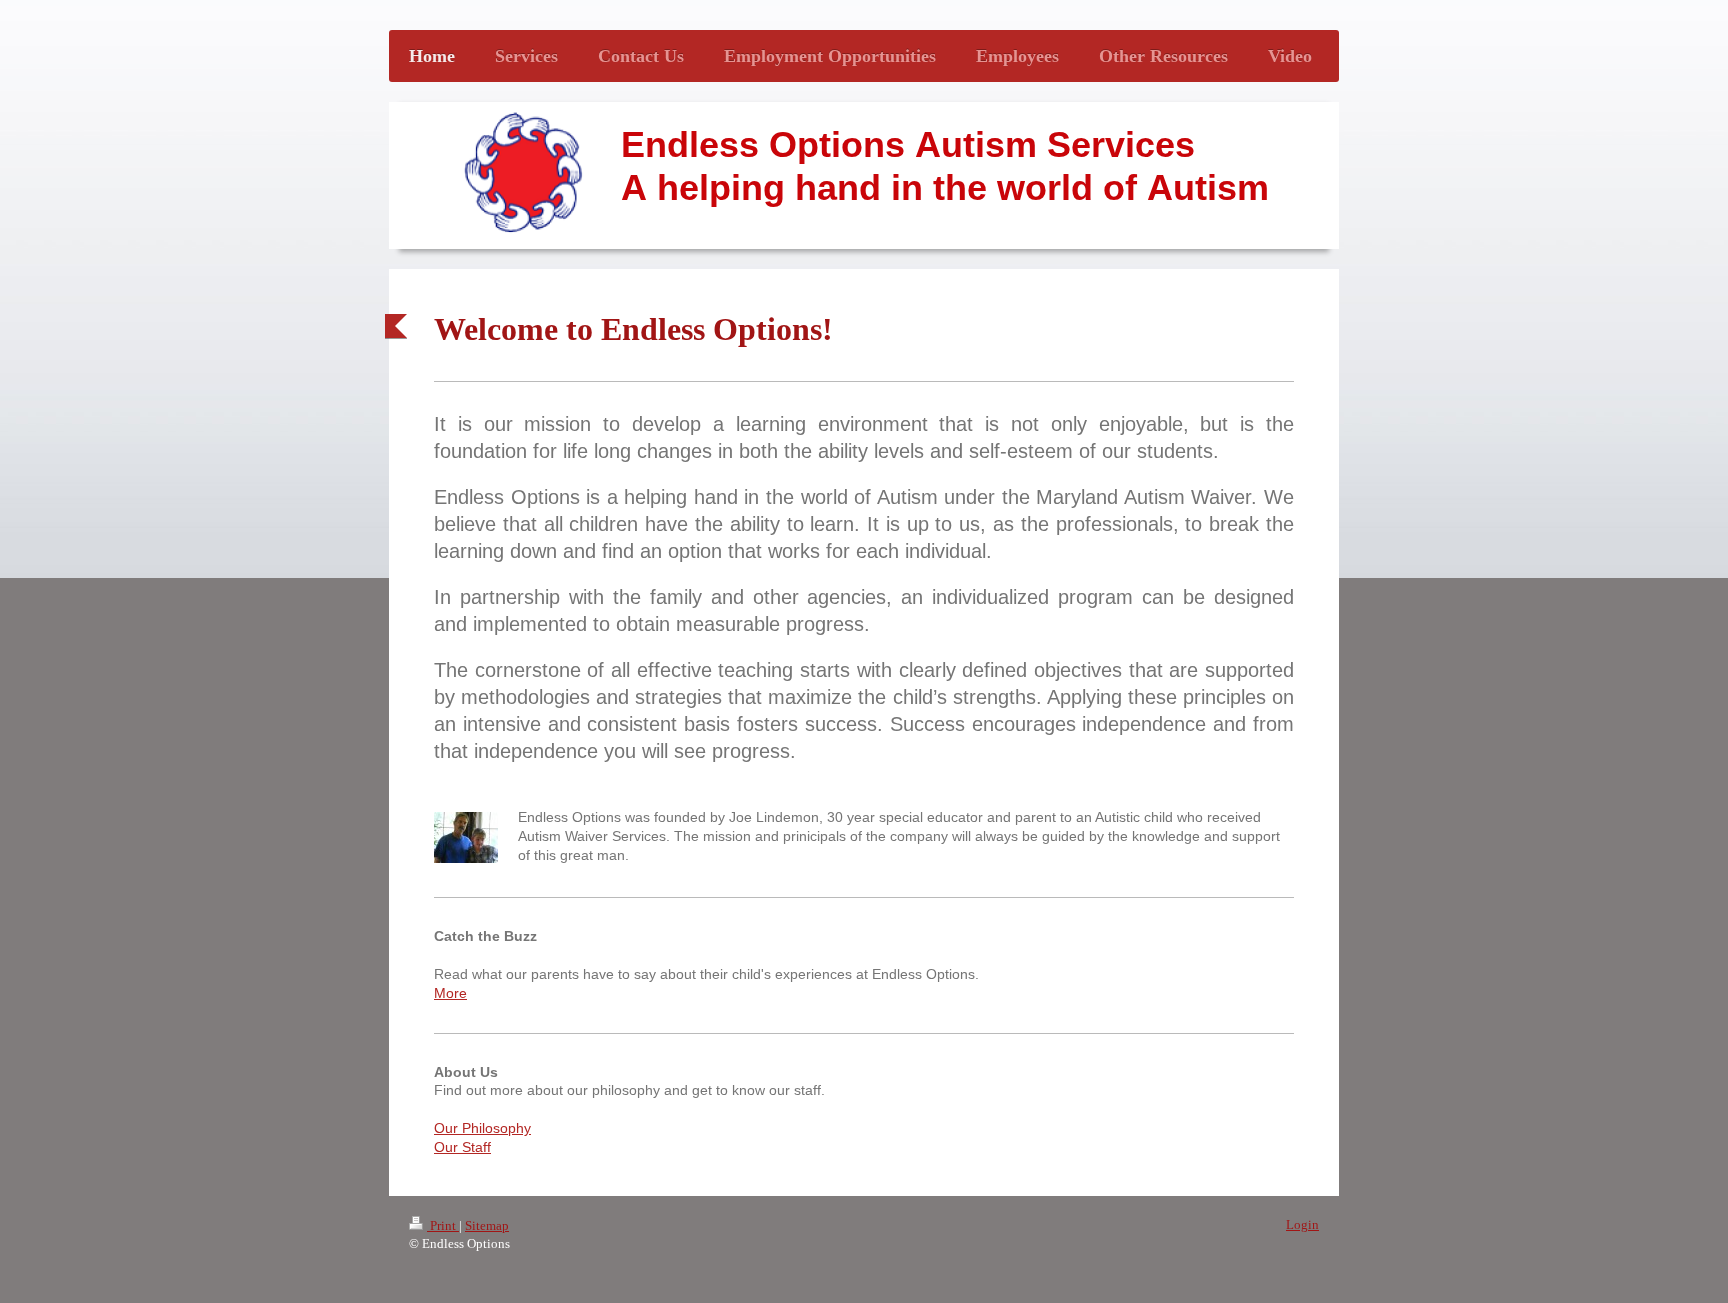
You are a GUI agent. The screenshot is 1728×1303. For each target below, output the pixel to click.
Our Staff (462, 1147)
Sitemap (487, 1225)
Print (443, 1225)
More (450, 993)
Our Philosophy (482, 1128)
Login (1302, 1224)
